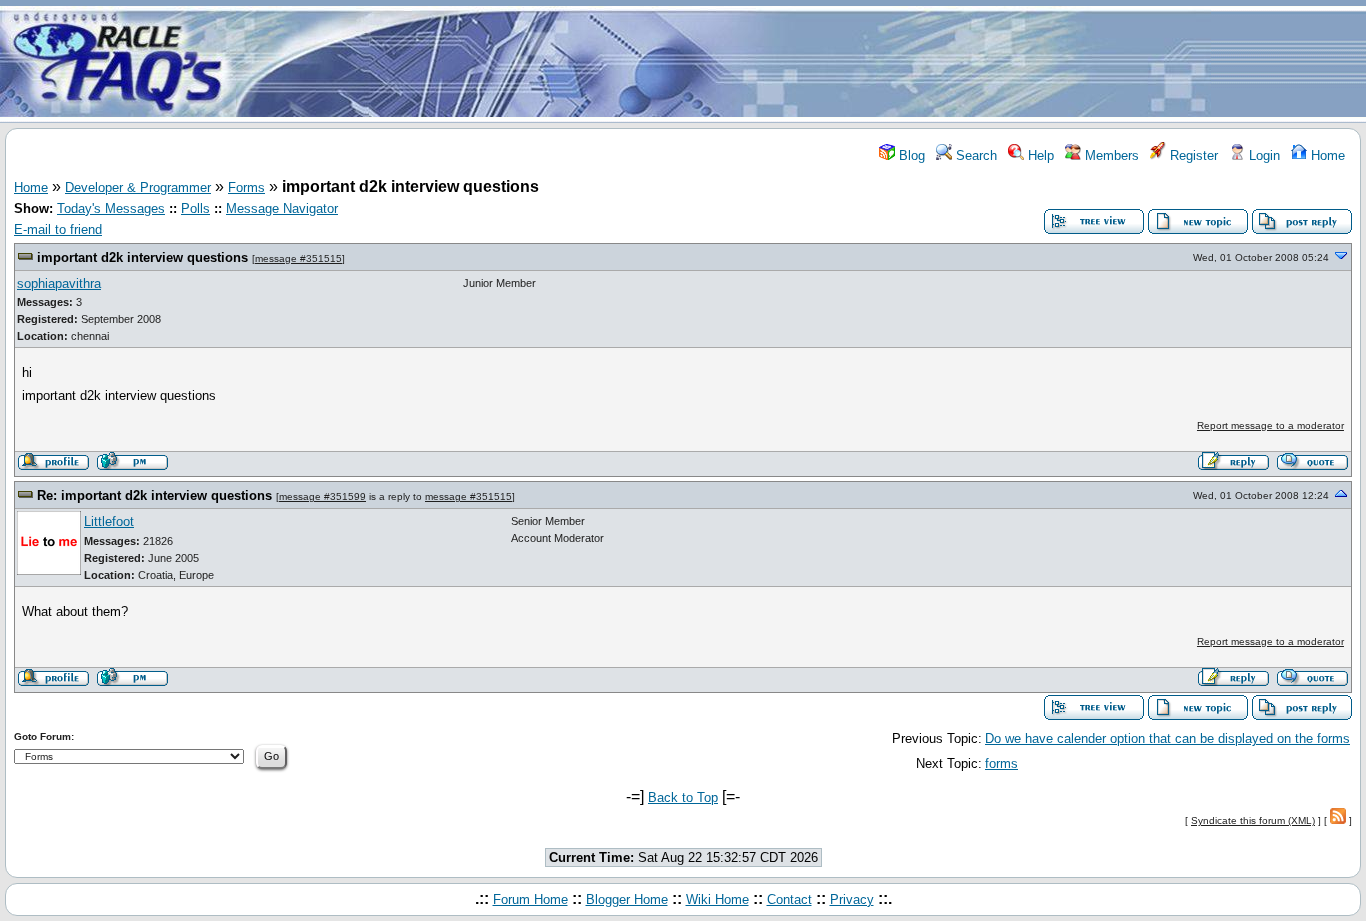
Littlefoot (109, 521)
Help (1039, 155)
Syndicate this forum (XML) (1253, 820)
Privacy (852, 899)
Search (974, 155)
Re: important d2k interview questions (154, 495)
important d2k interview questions (142, 257)
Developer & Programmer (138, 187)
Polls (195, 208)
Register (1192, 155)
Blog (910, 155)
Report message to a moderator (1270, 425)
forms (1001, 763)
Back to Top (683, 797)
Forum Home (530, 899)
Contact (789, 899)
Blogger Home (627, 899)
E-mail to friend (58, 229)
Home (1326, 155)
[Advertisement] (801, 63)
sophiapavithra (59, 283)
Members (1110, 155)
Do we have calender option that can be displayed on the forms (1167, 738)
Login (1262, 155)
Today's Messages (111, 208)
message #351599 (322, 496)
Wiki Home (717, 899)
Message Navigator (282, 208)
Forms (246, 187)
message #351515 (298, 258)
